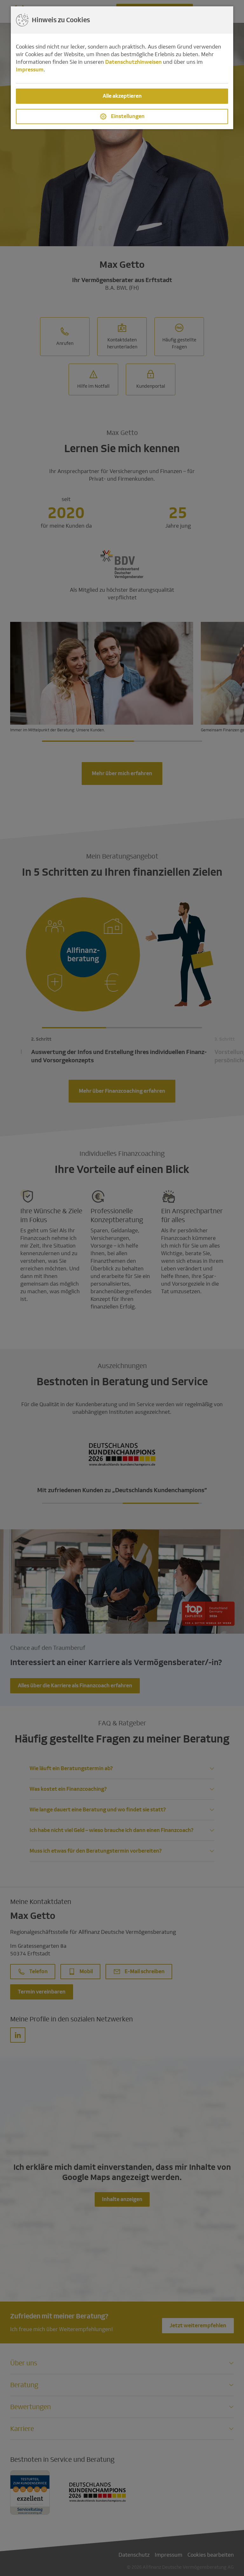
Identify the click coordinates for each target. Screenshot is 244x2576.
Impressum (30, 70)
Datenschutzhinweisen (133, 62)
